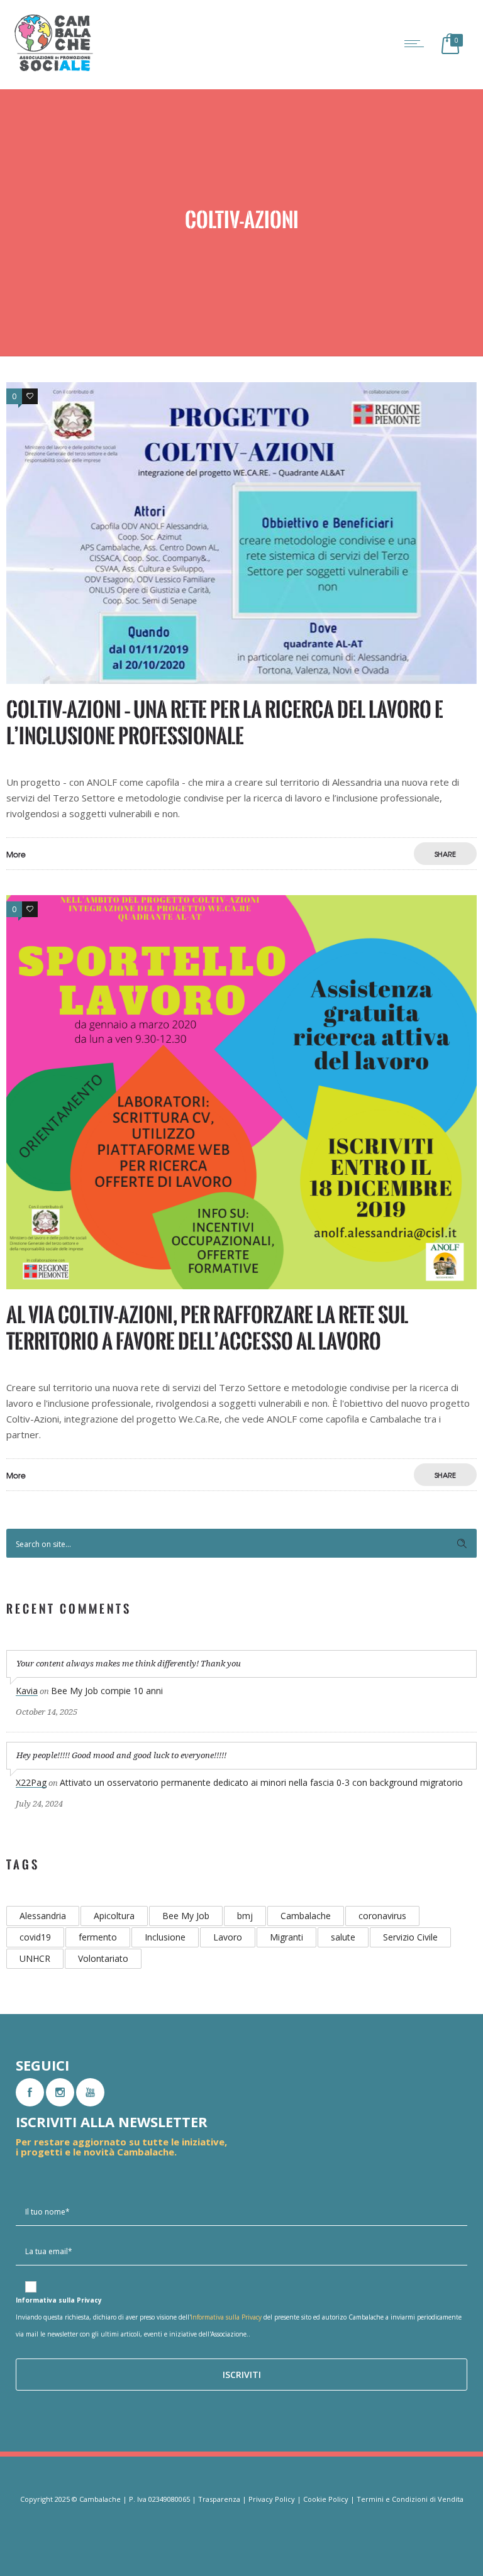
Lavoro (228, 1937)
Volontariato (103, 1958)
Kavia (27, 1691)
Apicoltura (114, 1916)
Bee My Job (186, 1916)
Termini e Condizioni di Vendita (410, 2499)
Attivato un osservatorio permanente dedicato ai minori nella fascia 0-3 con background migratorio (261, 1782)
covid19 (35, 1937)
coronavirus (382, 1916)
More (16, 854)
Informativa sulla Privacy (226, 2317)
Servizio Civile (410, 1937)
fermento (98, 1937)
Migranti (286, 1937)
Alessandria (43, 1916)
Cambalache (306, 1916)
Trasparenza (219, 2499)
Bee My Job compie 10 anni (107, 1691)
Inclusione (165, 1937)
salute (343, 1937)
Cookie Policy (326, 2499)
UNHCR (35, 1958)
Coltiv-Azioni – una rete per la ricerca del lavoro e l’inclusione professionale (225, 723)
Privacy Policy (272, 2499)
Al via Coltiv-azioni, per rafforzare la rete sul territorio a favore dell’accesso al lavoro (207, 1328)
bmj (245, 1916)
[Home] (53, 70)
